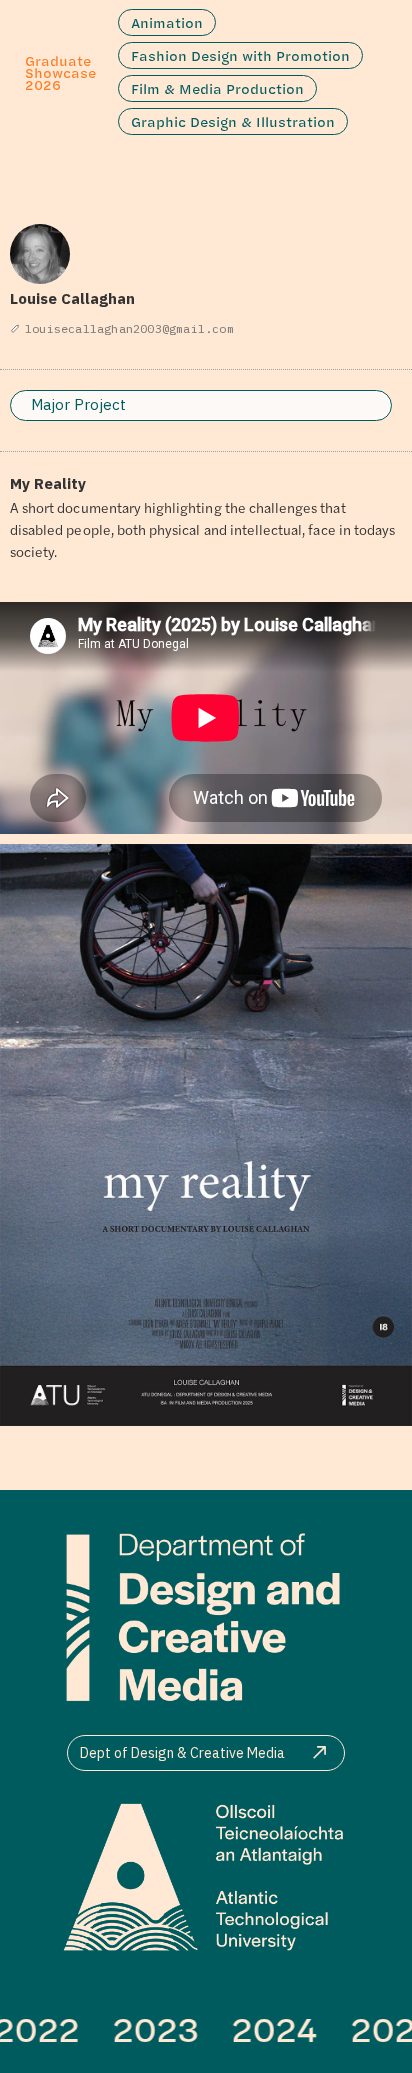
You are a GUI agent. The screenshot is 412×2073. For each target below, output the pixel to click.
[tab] (201, 405)
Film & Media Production (217, 88)
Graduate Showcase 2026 (60, 72)
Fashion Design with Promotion (240, 55)
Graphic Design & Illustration (233, 121)
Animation (167, 22)
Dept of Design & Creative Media (182, 1753)
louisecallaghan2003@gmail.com (129, 328)
